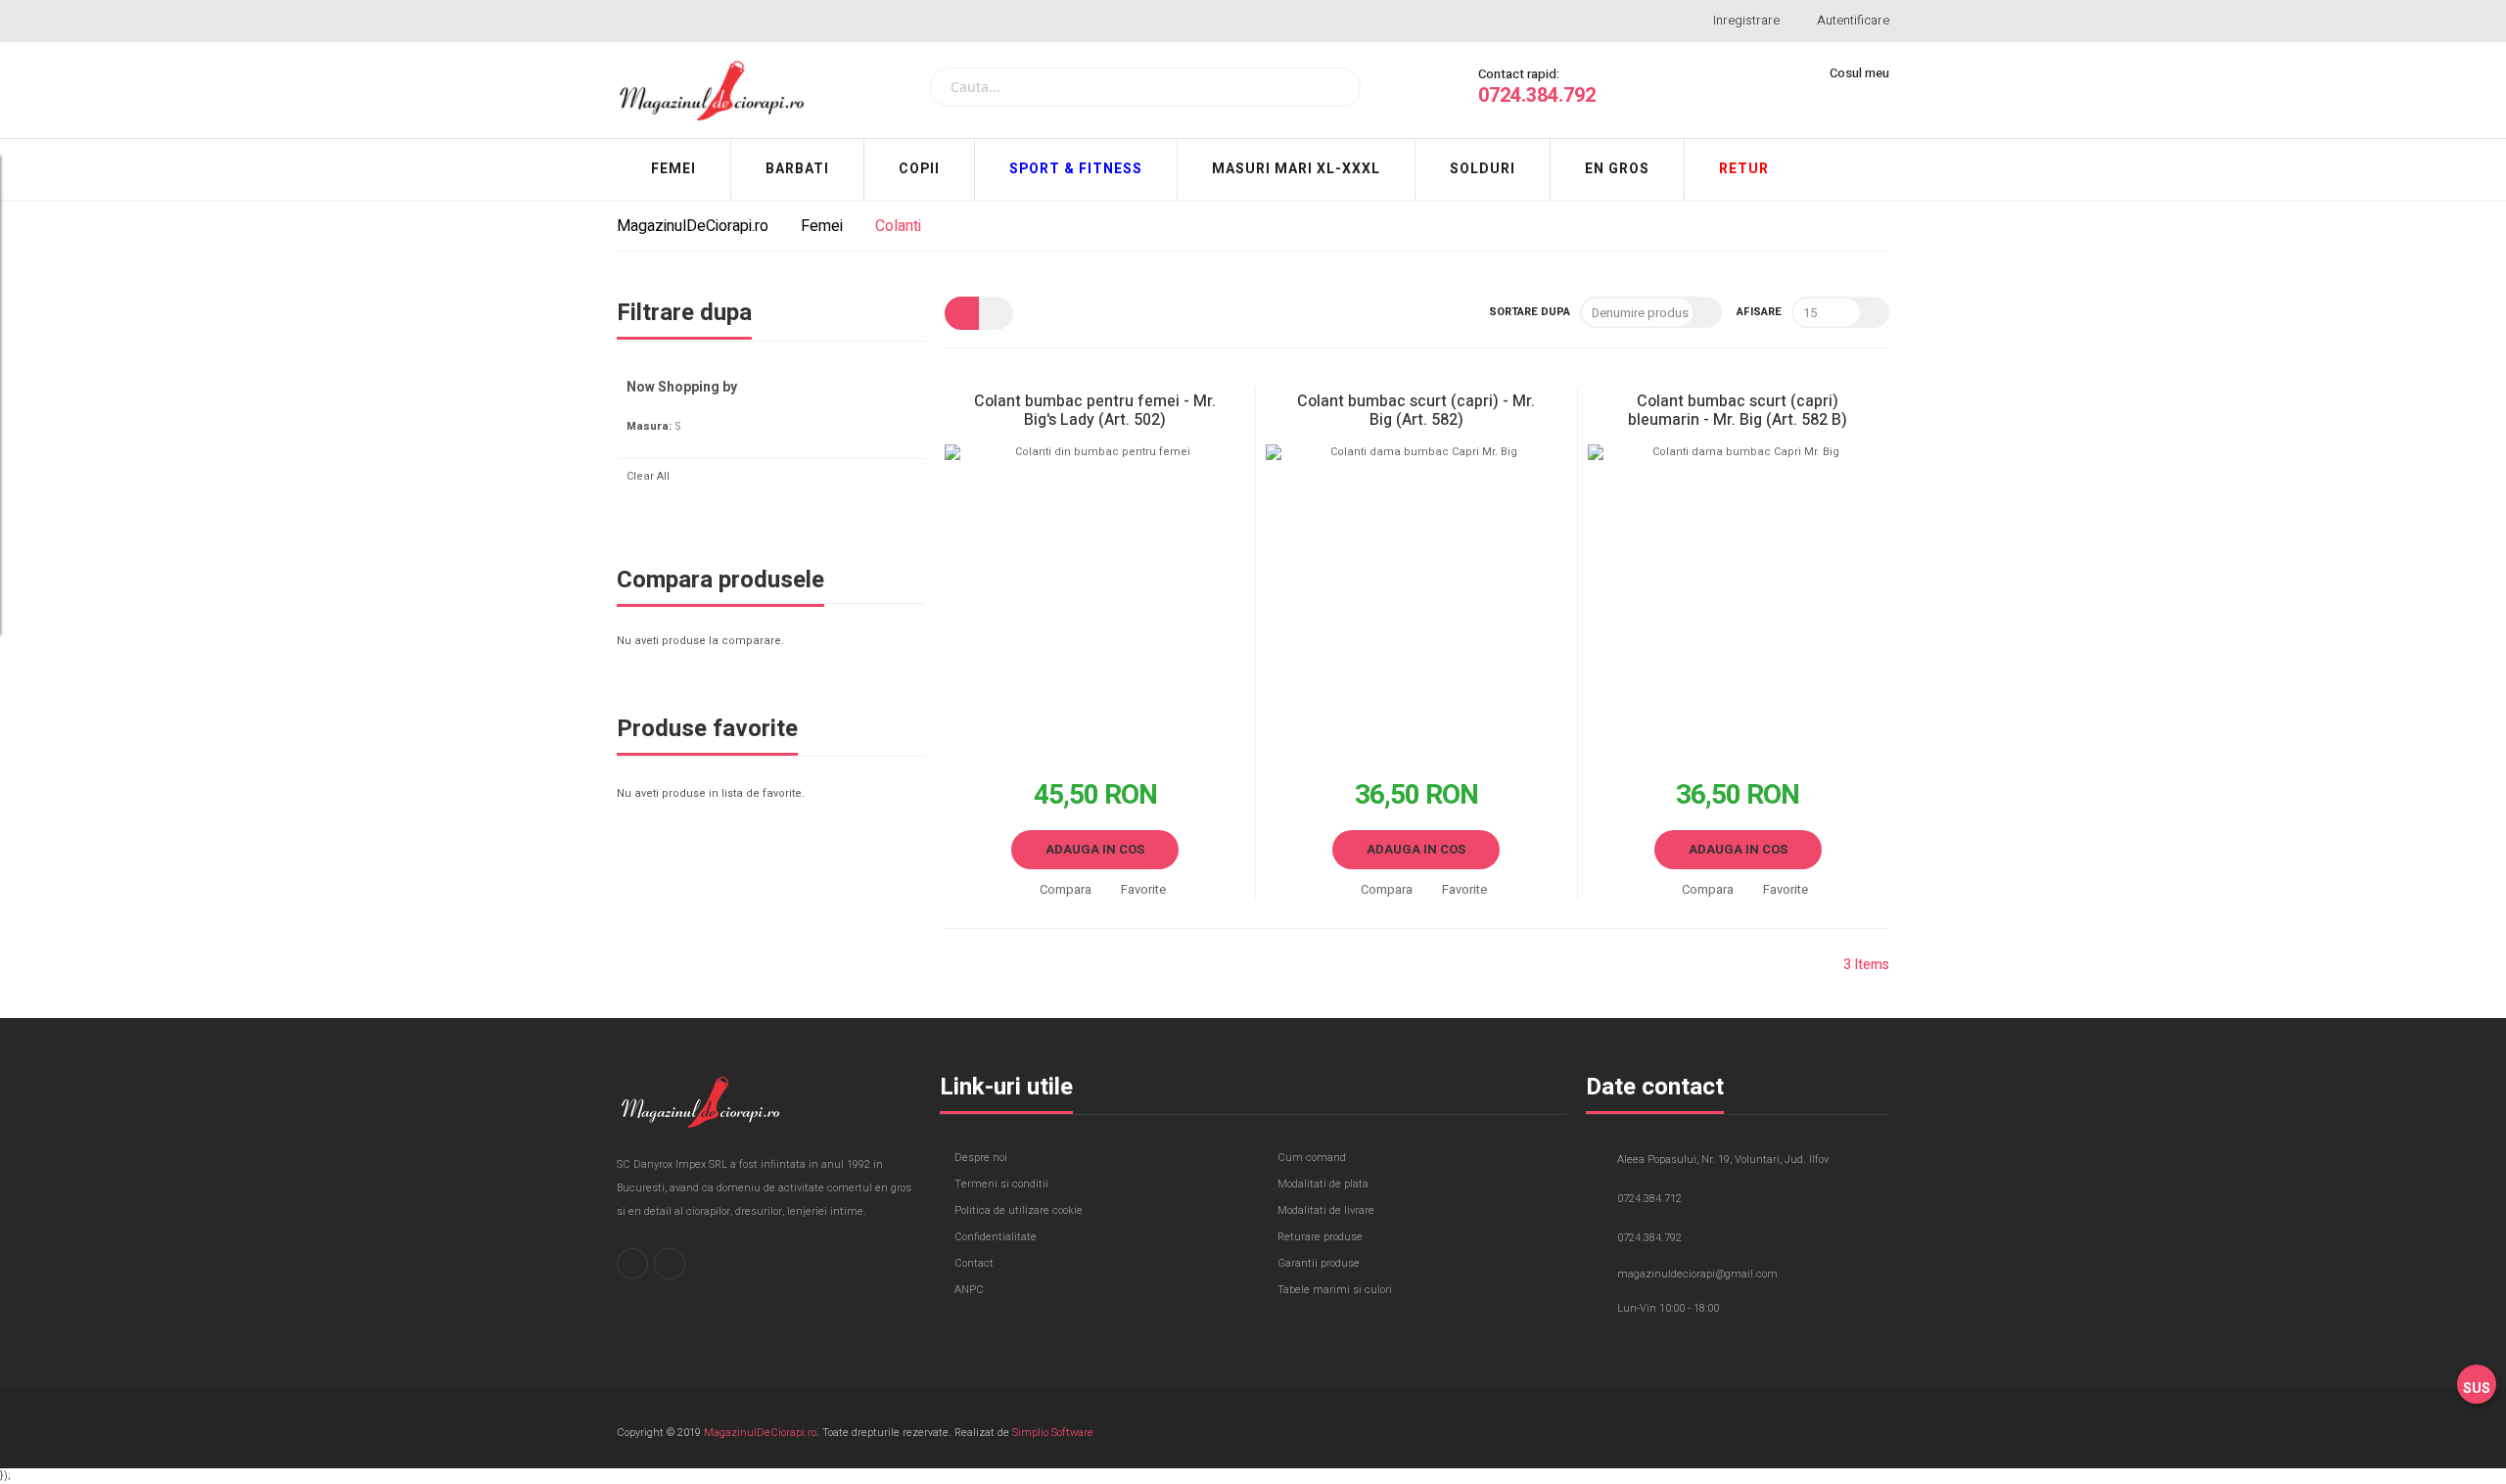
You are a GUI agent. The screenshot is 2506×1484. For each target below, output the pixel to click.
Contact (974, 1263)
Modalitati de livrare (1326, 1210)
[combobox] (1145, 87)
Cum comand (1312, 1158)
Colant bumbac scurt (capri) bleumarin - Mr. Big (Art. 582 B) (1738, 411)
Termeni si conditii (1001, 1184)
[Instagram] (670, 1264)
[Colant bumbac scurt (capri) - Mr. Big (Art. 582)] (1416, 595)
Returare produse (1320, 1237)
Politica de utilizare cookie (1019, 1210)
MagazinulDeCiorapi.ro (695, 226)
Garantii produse (1319, 1263)
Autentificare (1853, 20)
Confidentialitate (996, 1237)
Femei (824, 226)
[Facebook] (632, 1264)
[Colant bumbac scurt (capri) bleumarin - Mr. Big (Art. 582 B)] (1738, 595)
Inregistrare (1746, 20)
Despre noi (981, 1158)
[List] (996, 313)
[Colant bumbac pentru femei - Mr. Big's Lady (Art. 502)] (1095, 595)
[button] (1058, 890)
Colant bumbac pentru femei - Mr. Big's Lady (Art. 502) (1095, 411)
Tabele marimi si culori (1335, 1290)
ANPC (969, 1290)
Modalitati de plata (1323, 1184)
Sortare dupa (1530, 312)
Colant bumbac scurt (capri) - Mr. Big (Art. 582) (1416, 411)
